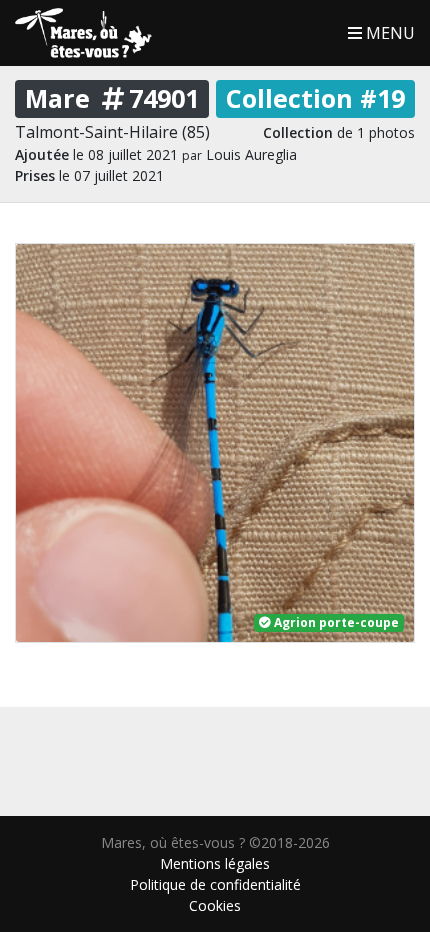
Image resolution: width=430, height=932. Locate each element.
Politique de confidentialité (215, 884)
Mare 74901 (111, 98)
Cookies (215, 905)
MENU (388, 33)
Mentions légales (215, 863)
